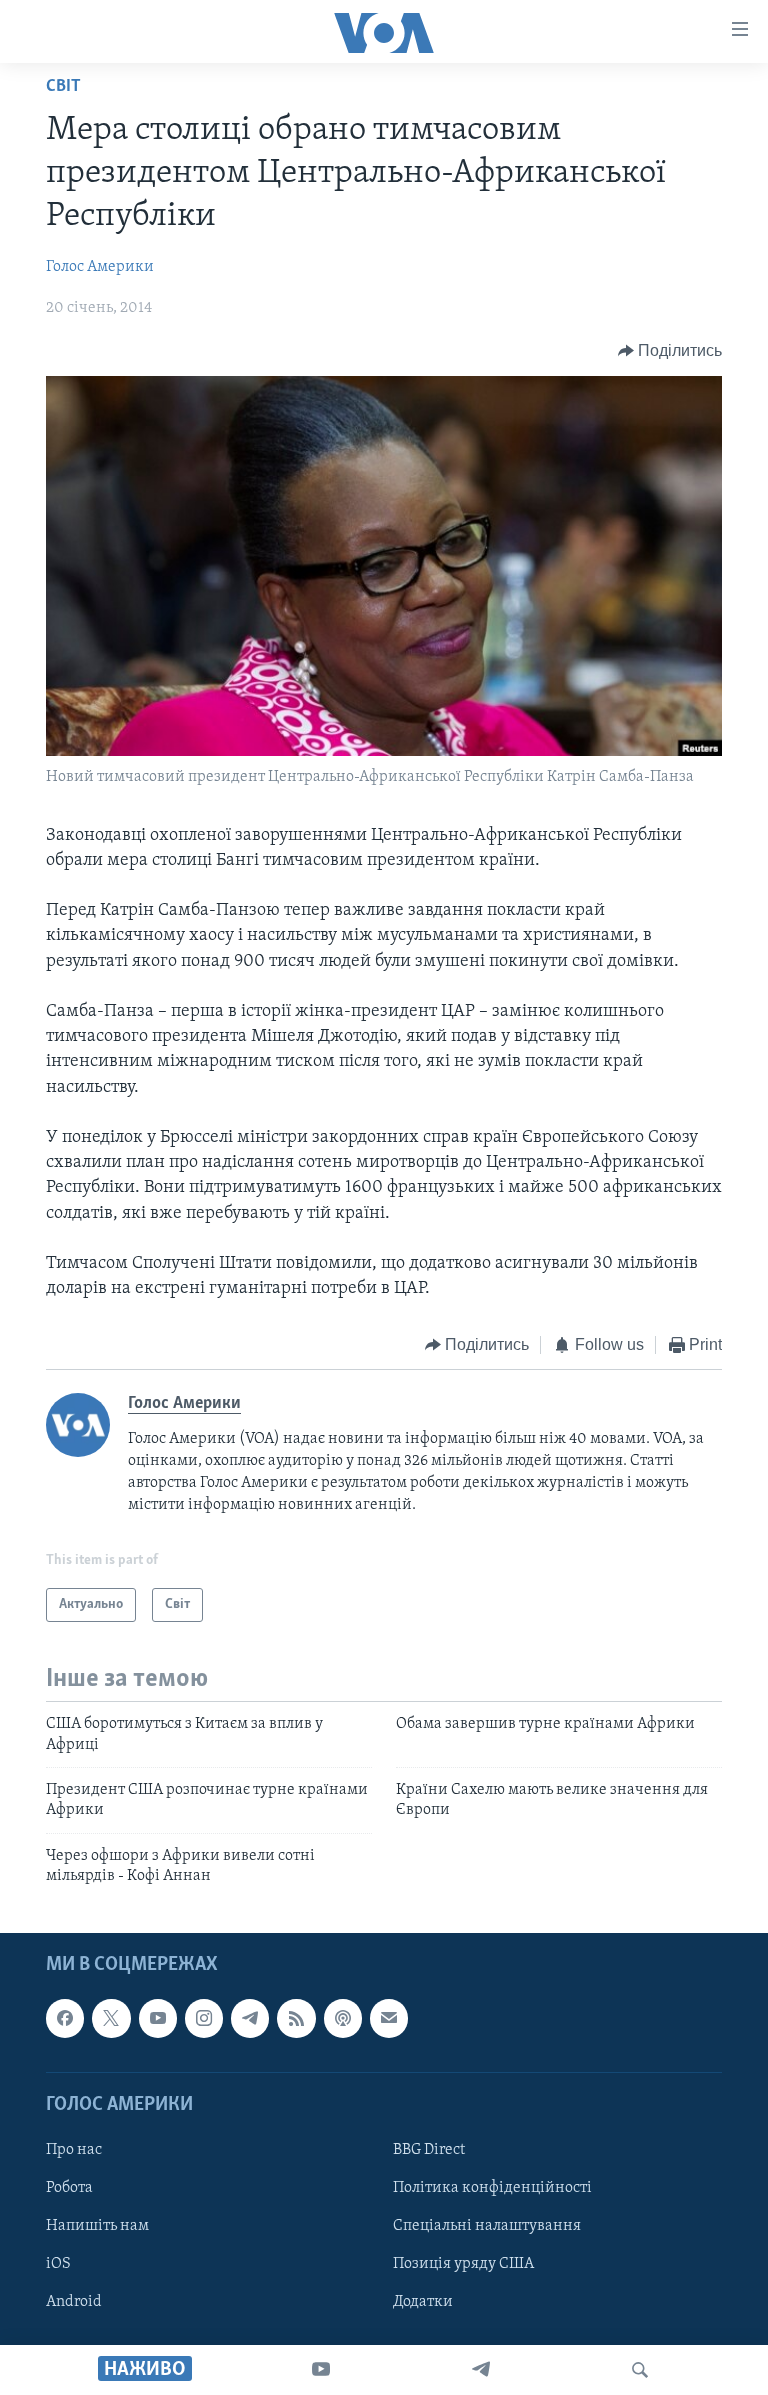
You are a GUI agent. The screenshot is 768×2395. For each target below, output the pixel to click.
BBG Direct (429, 2149)
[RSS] (296, 2018)
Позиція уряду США (463, 2264)
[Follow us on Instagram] (204, 2018)
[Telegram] (481, 2370)
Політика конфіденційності (492, 2188)
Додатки (423, 2302)
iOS (58, 2264)
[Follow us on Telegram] (250, 2018)
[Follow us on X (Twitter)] (111, 2018)
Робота (69, 2188)
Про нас (74, 2149)
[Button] (670, 351)
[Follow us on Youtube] (158, 2018)
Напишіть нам (97, 2226)
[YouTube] (321, 2370)
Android (74, 2302)
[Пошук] (640, 2370)
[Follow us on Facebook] (65, 2018)
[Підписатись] (389, 2018)
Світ (63, 87)
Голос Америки (100, 267)
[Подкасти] (343, 2018)
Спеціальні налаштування (487, 2226)
